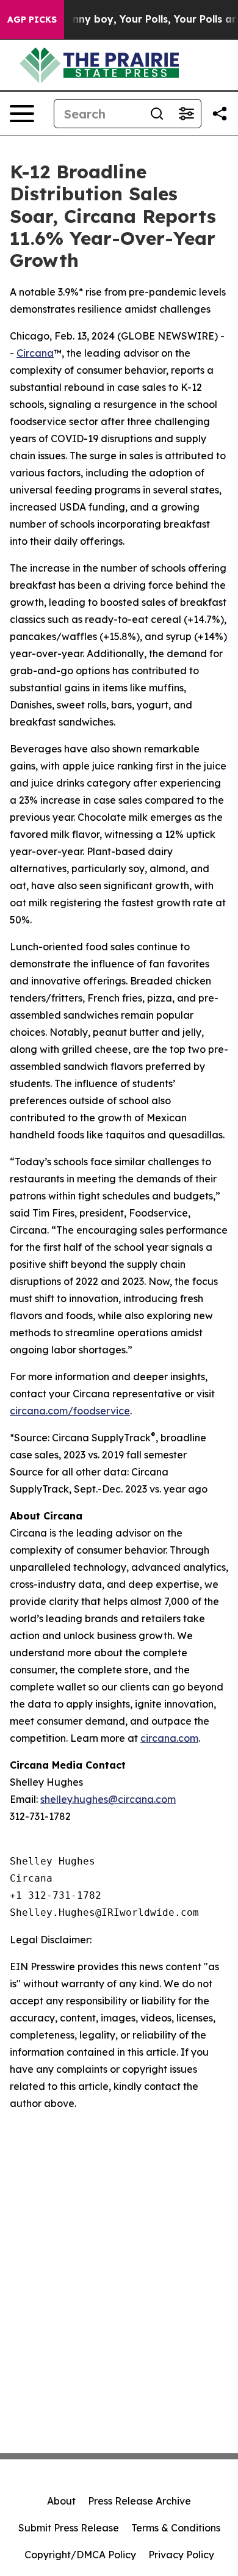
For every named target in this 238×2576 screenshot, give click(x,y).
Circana (35, 353)
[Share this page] (220, 114)
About (61, 2501)
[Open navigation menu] (22, 114)
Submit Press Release (69, 2528)
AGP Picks (32, 20)
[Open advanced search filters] (186, 114)
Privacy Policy (181, 2555)
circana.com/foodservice (70, 1411)
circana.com (169, 1738)
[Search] (157, 114)
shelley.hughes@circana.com (108, 1799)
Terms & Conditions (176, 2528)
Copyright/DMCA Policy (80, 2555)
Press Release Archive (139, 2501)
